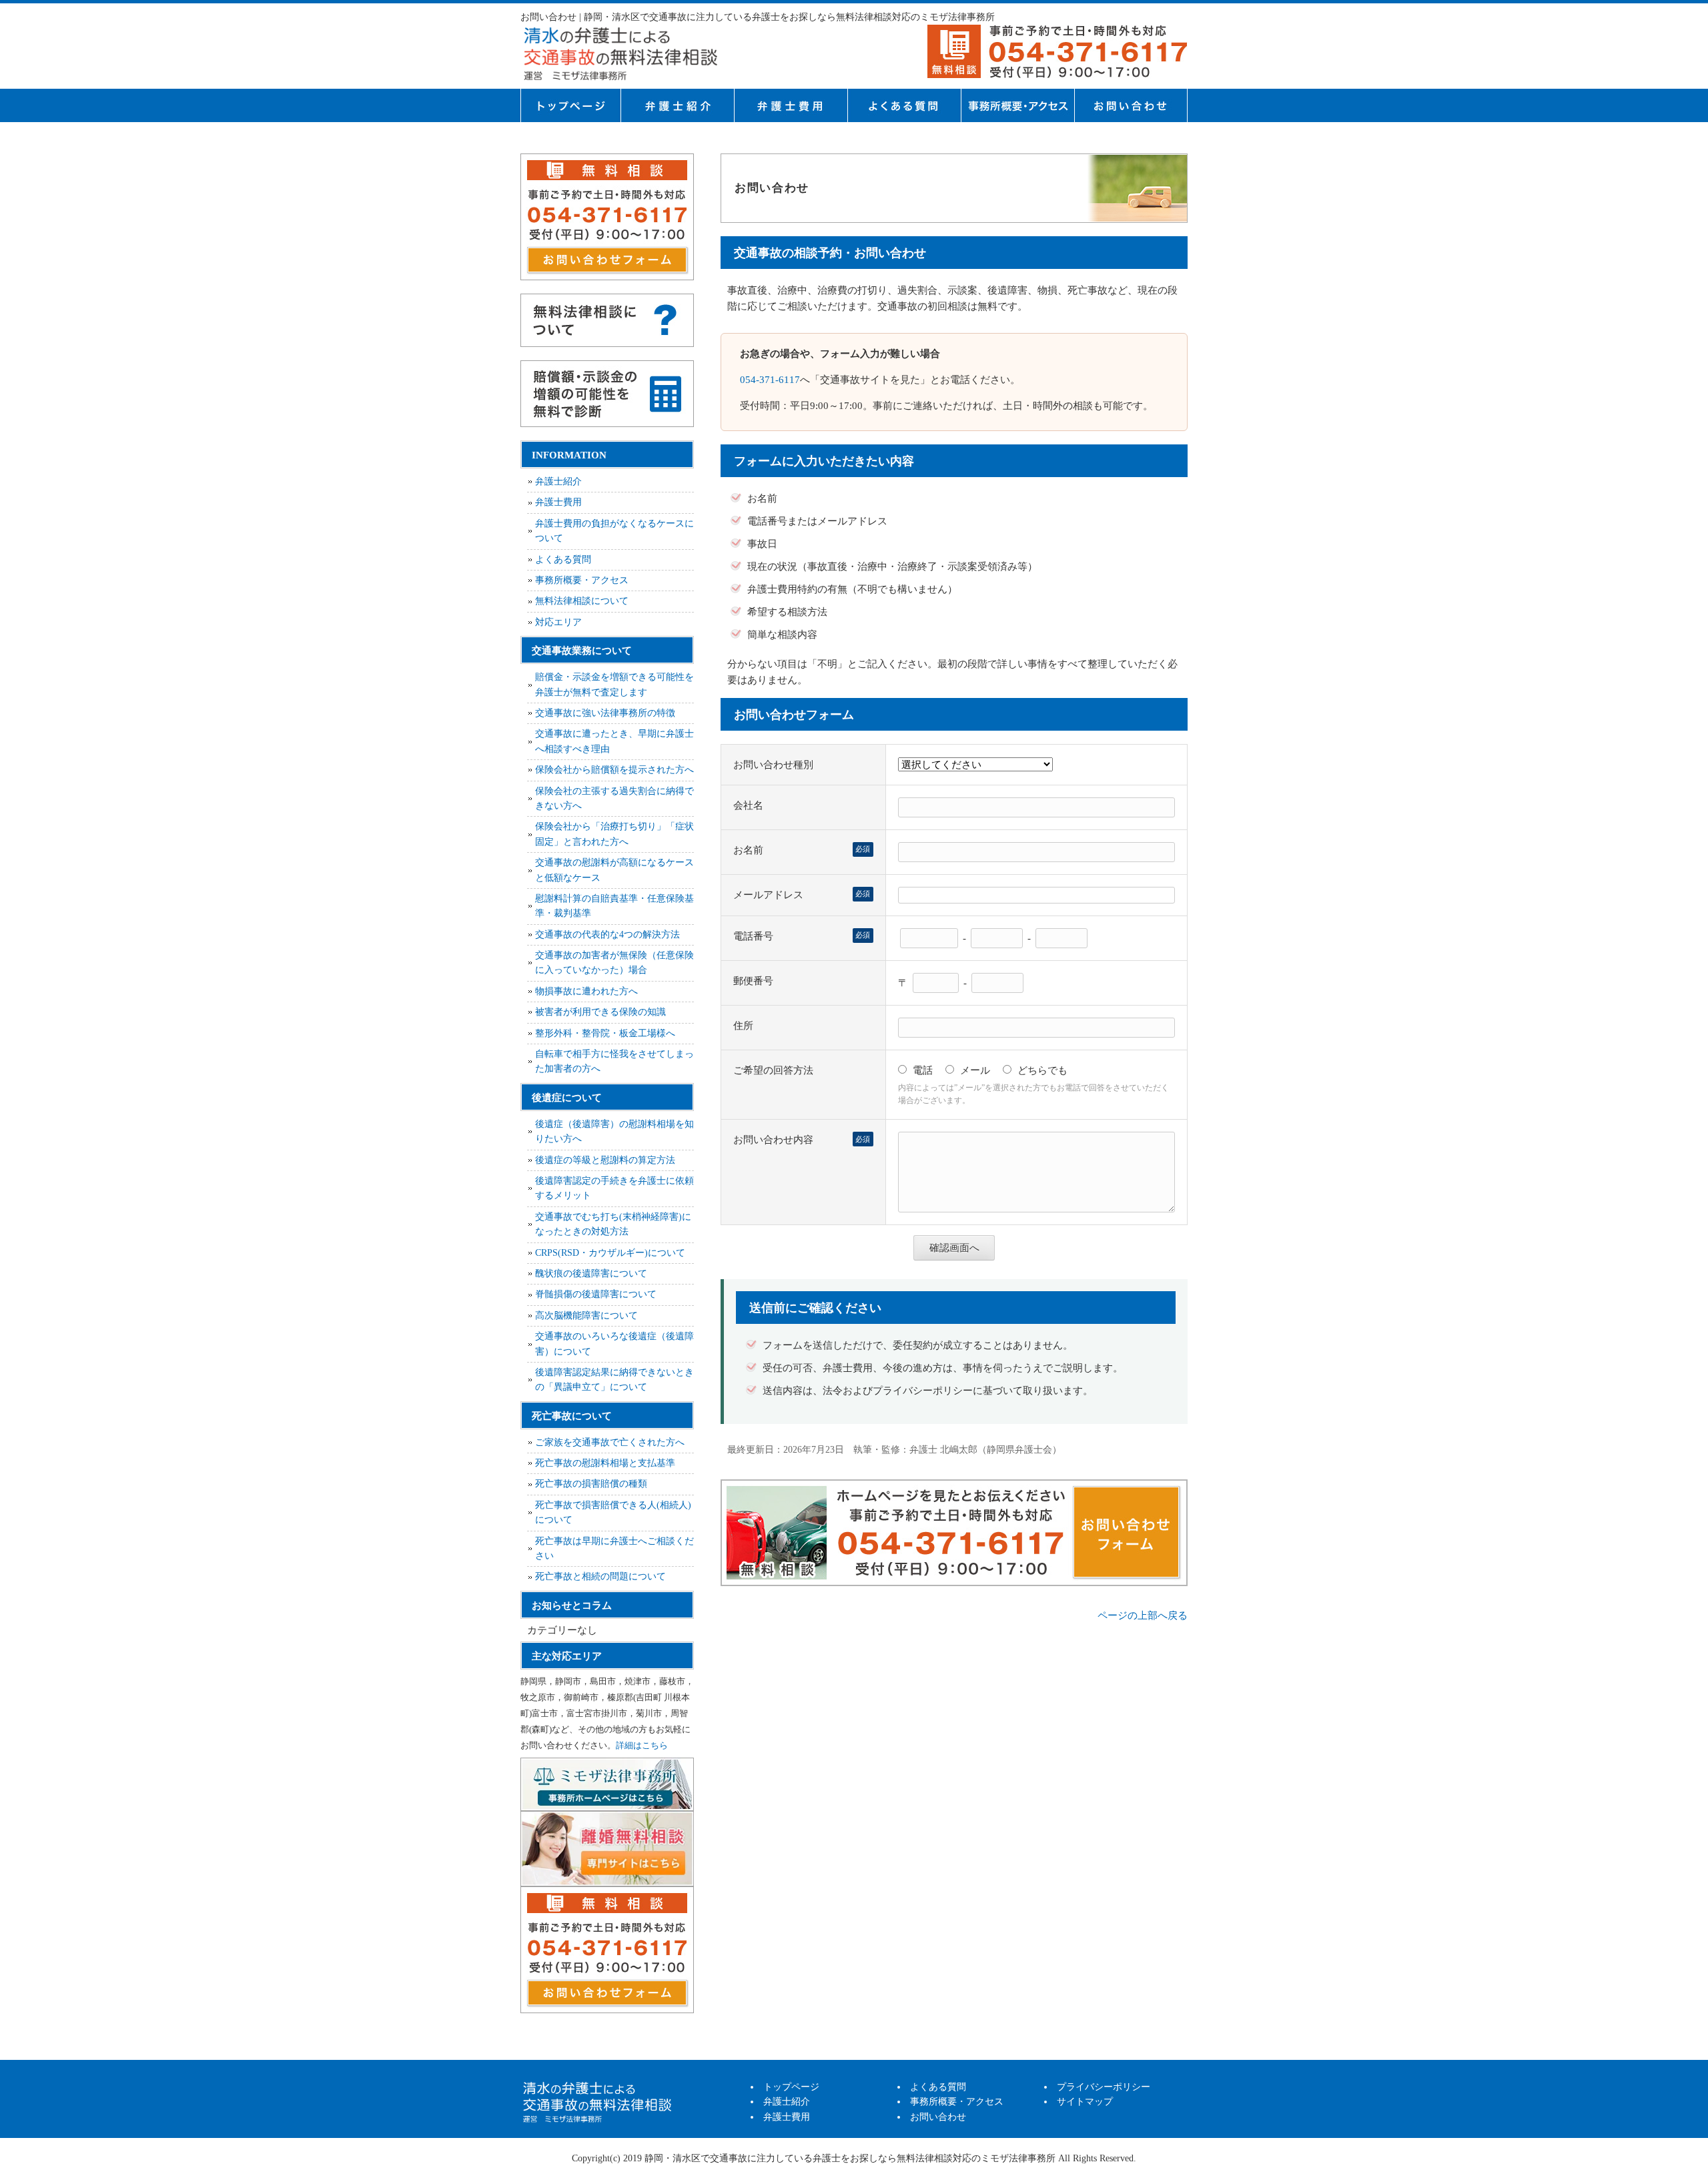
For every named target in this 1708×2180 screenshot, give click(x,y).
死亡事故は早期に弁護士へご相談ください (614, 1548)
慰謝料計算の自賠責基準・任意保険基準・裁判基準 (614, 906)
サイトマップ (1085, 2102)
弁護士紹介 (677, 105)
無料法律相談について (582, 601)
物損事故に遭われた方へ (586, 991)
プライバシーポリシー (1104, 2087)
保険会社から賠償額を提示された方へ (614, 770)
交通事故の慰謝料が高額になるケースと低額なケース (614, 870)
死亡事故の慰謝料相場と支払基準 (605, 1463)
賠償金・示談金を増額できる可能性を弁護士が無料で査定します (614, 684)
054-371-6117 (770, 380)
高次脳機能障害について (586, 1316)
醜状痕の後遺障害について (591, 1274)
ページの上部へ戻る (1143, 1615)
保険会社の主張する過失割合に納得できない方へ (614, 798)
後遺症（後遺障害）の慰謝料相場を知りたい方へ (614, 1131)
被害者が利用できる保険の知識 (600, 1012)
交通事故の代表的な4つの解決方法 (607, 935)
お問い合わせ (938, 2117)
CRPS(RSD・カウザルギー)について (610, 1253)
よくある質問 (904, 105)
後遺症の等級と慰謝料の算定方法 (605, 1160)
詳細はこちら (642, 1745)
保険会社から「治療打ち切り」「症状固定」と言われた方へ (614, 834)
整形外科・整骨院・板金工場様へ (605, 1033)
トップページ (570, 105)
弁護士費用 (791, 105)
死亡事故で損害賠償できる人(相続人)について (613, 1512)
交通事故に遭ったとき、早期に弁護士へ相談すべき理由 (614, 741)
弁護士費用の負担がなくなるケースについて (614, 531)
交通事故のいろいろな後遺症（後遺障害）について (614, 1344)
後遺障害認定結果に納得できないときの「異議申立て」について (614, 1380)
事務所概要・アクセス (1017, 105)
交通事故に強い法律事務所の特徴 (605, 713)
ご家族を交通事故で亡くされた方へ (610, 1442)
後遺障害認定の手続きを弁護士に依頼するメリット (614, 1188)
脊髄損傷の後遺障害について (596, 1294)
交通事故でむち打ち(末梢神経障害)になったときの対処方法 (613, 1224)
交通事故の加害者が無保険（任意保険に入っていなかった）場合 (614, 963)
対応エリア (558, 622)
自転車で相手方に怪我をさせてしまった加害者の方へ (614, 1061)
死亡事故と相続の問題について (600, 1576)
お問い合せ (1131, 105)
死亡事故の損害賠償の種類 (591, 1484)
